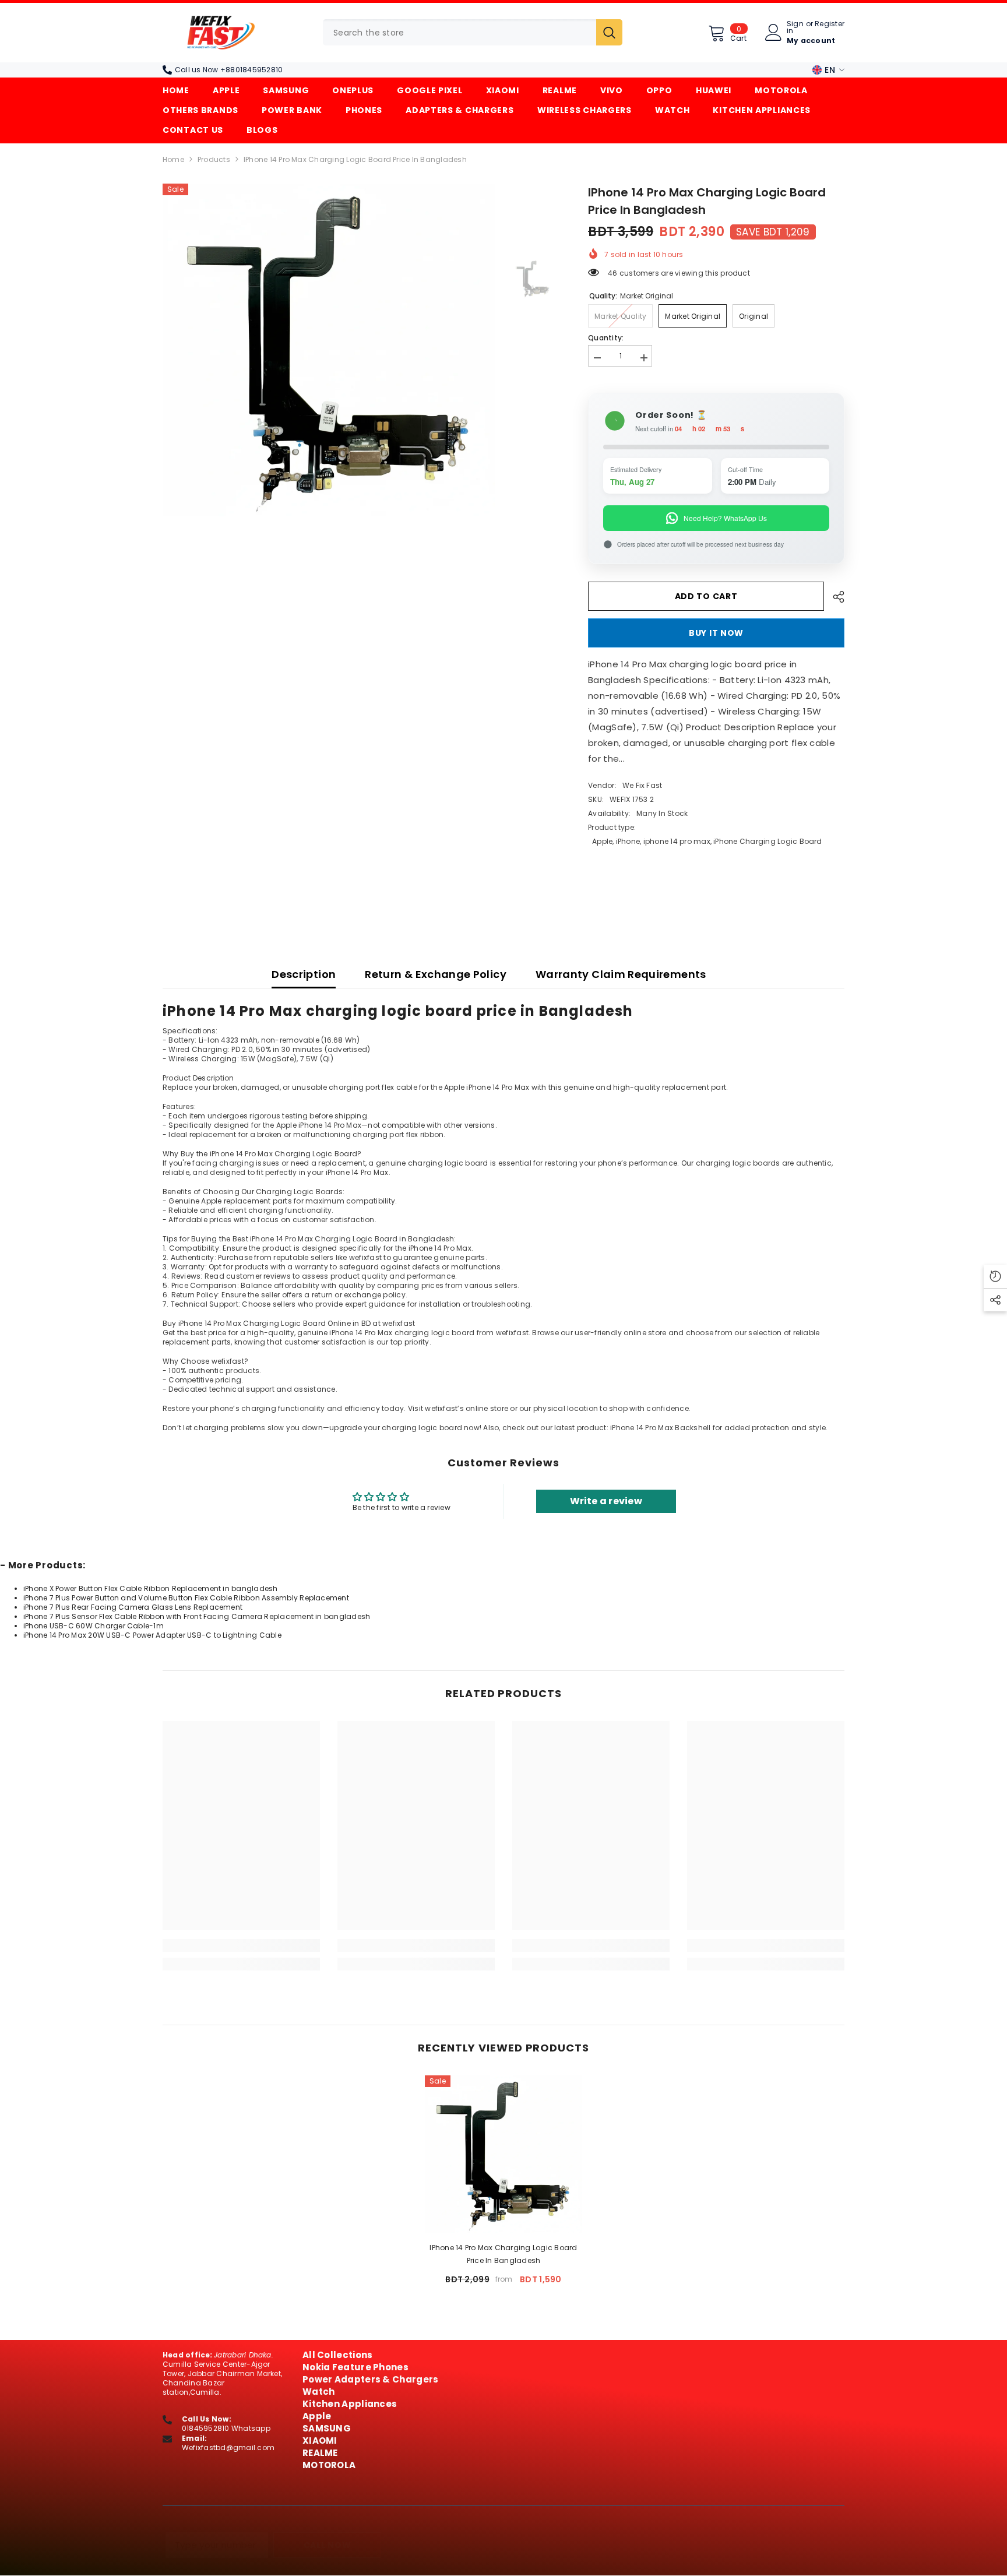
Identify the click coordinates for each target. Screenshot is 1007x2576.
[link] (241, 1945)
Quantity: (606, 338)
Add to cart (706, 596)
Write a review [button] (606, 1501)
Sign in (795, 27)
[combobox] (460, 32)
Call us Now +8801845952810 (229, 70)
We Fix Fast (642, 785)
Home (173, 160)
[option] (329, 350)
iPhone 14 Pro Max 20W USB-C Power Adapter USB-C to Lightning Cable (152, 1635)
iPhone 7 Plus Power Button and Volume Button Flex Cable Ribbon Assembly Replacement (186, 1598)
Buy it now (716, 633)
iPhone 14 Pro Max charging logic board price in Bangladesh (503, 2254)
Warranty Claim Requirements (621, 974)
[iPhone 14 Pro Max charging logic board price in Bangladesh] (503, 2154)
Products (214, 160)
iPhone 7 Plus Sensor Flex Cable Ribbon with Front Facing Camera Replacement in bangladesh (197, 1616)
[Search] (473, 32)
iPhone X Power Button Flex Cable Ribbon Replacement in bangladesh (151, 1588)
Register (830, 24)
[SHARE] (834, 597)
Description (304, 974)
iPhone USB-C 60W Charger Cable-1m (94, 1626)
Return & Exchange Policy (436, 974)
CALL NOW (328, 2545)
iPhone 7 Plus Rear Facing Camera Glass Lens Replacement (133, 1607)
